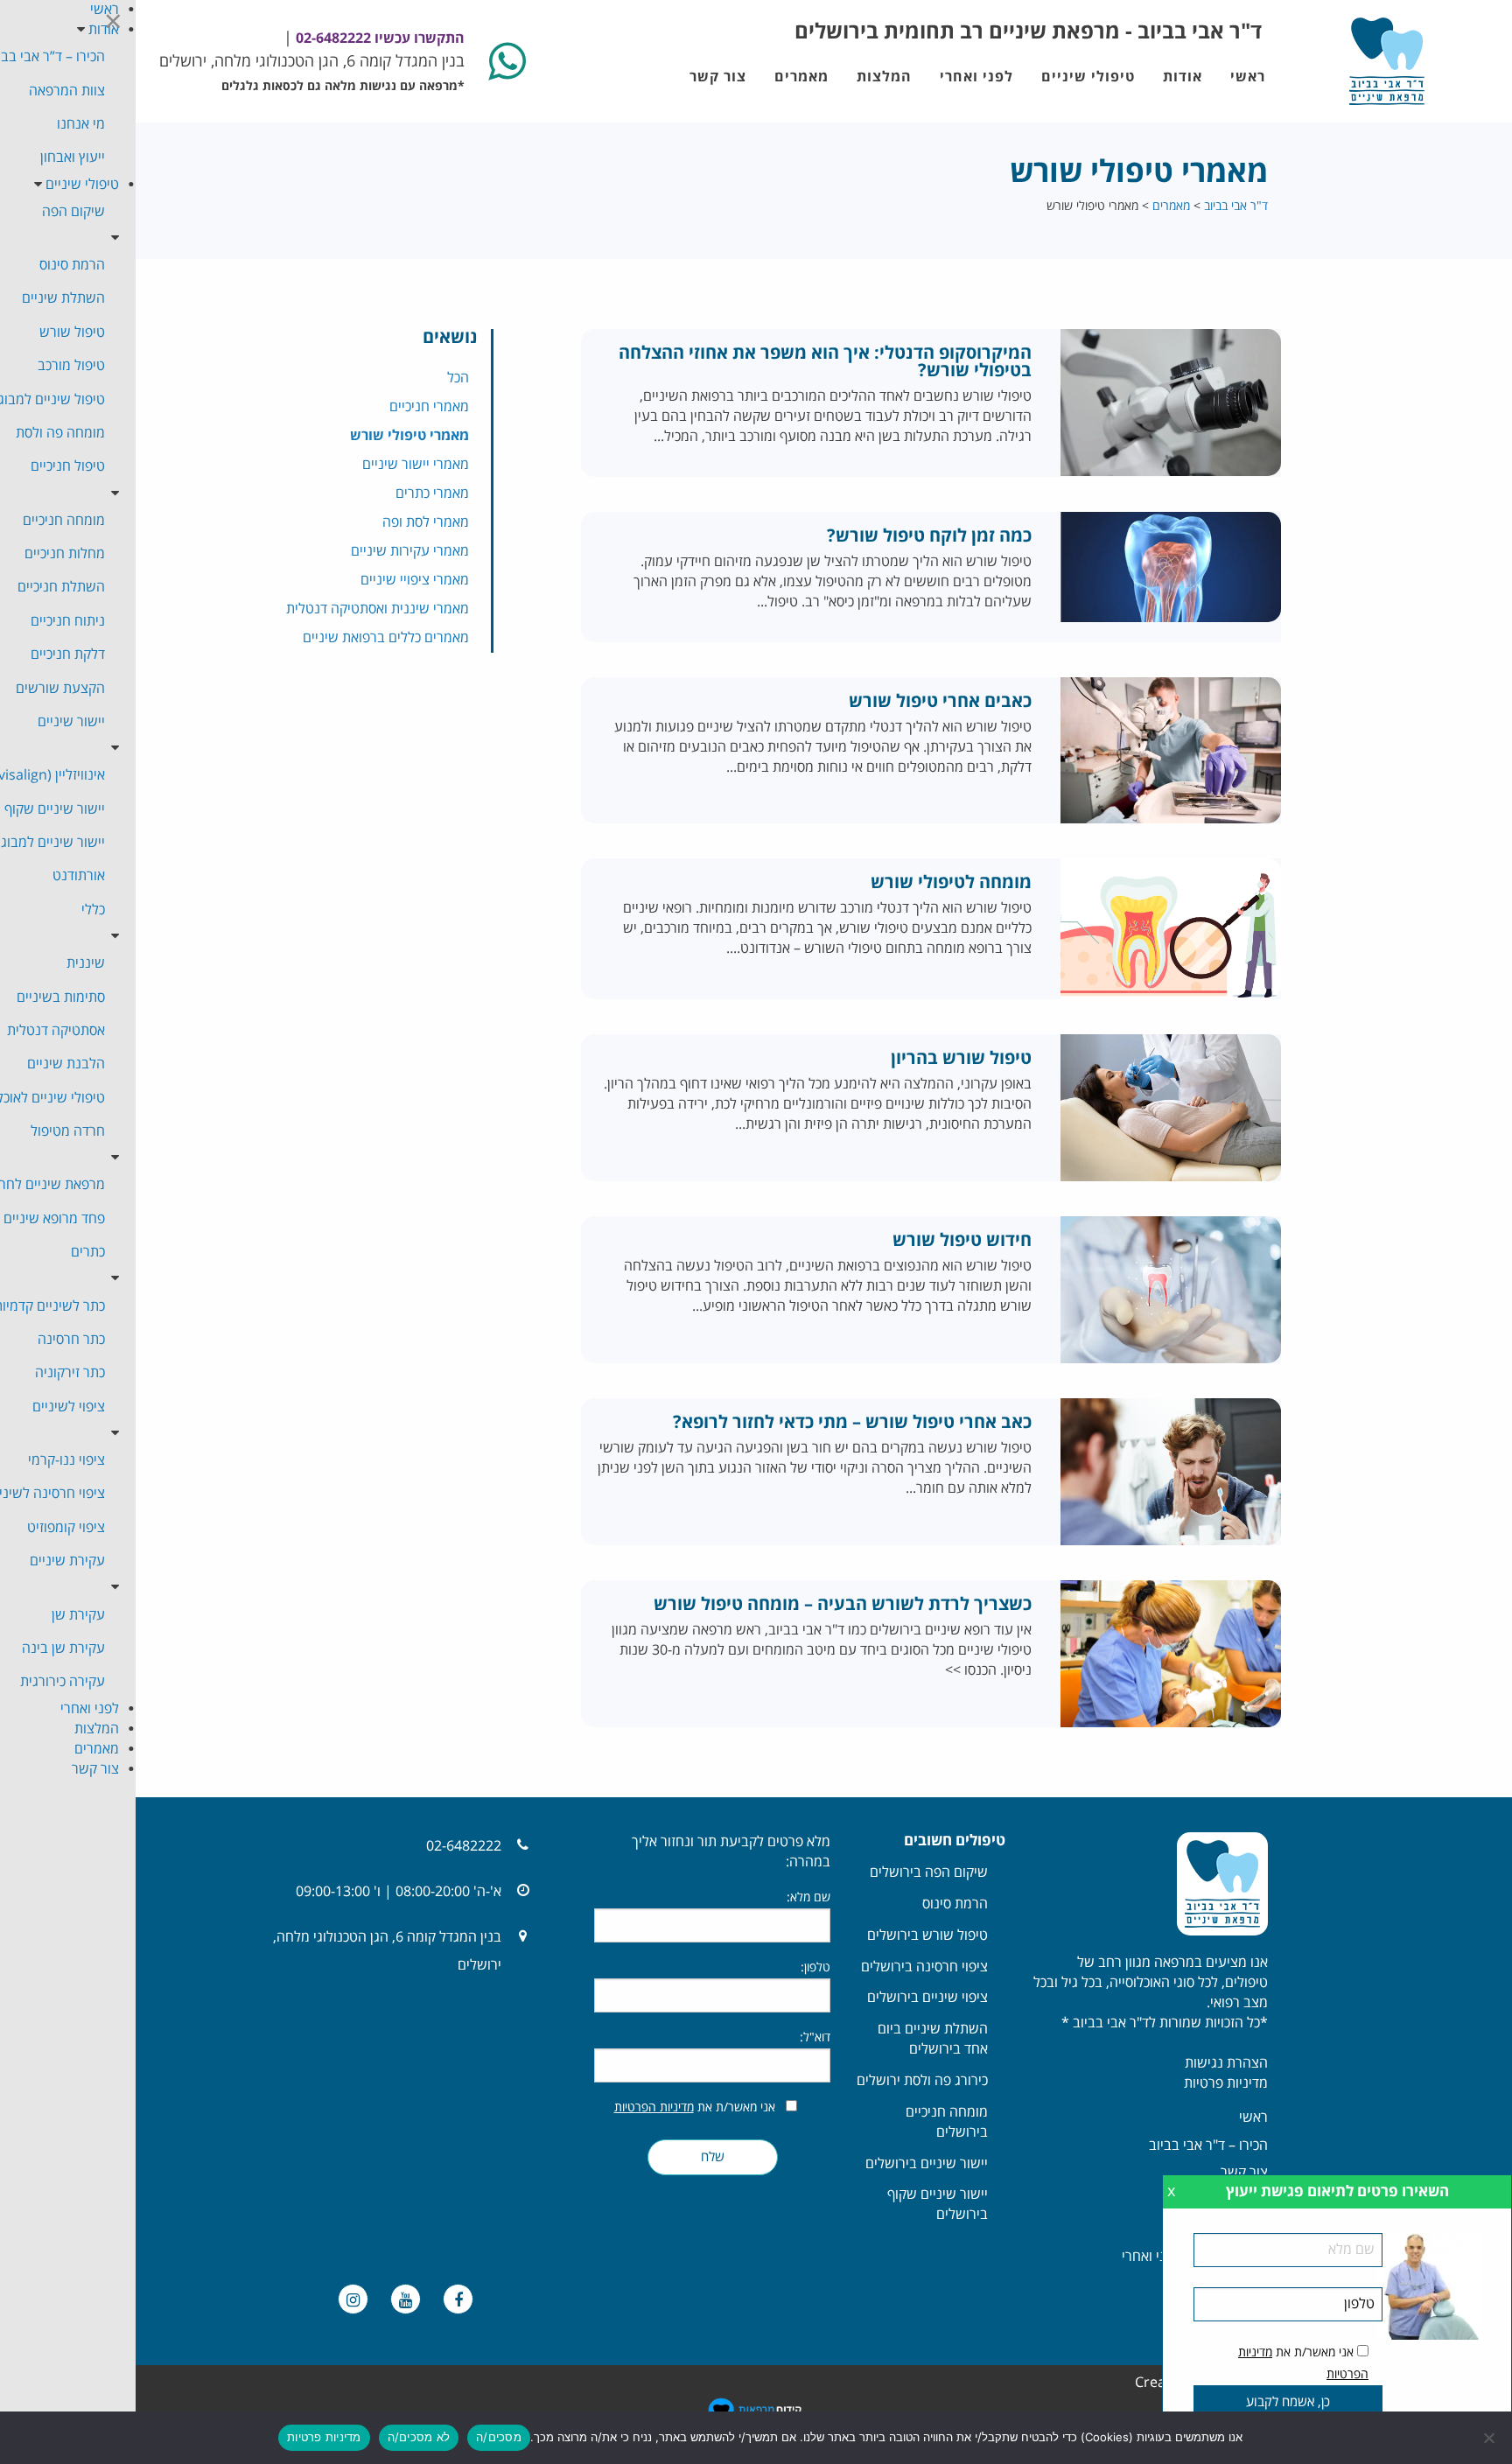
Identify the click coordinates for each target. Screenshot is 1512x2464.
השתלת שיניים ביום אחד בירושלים (933, 2039)
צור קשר (718, 77)
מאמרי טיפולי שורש (409, 436)
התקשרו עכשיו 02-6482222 (378, 38)
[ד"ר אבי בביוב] (1387, 61)
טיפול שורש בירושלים (927, 1935)
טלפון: (815, 1967)
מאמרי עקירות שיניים (410, 551)
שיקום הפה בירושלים (929, 1872)
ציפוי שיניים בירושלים (927, 1998)
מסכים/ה (499, 2437)
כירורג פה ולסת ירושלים (922, 2081)
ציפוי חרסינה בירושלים (924, 1967)
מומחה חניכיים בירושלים (947, 2122)
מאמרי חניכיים (429, 407)
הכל (458, 378)
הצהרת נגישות (1226, 2063)
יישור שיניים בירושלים (927, 2164)
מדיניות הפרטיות (654, 2107)
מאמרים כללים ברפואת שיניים (386, 638)
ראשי (1248, 77)
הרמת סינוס (955, 1904)
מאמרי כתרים (432, 493)
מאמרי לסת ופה (426, 522)
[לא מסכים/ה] (1490, 2438)
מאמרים (801, 77)
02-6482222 (464, 1846)
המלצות (884, 77)
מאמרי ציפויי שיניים (415, 580)
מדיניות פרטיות (1226, 2083)
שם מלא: (808, 1897)
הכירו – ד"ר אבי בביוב (1208, 2145)
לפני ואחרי (976, 77)
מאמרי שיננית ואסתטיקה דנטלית (378, 609)
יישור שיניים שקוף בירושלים (938, 2205)
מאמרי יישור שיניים (416, 465)
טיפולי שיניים (1088, 77)
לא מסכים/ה (419, 2437)
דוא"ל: (815, 2037)
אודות (1183, 77)
